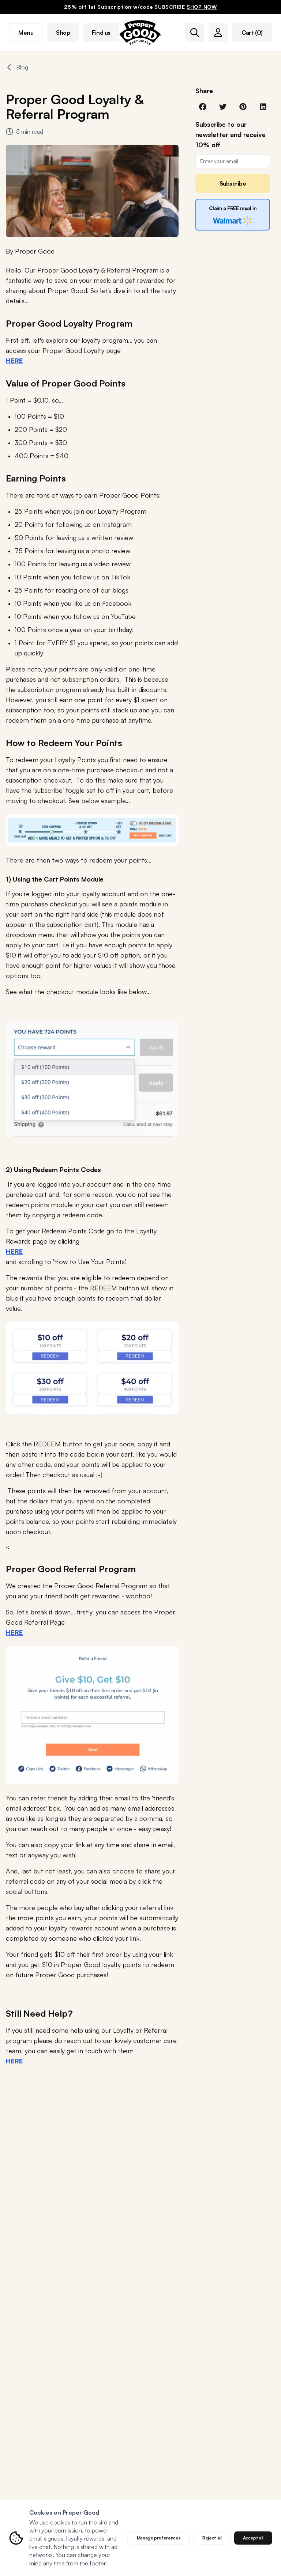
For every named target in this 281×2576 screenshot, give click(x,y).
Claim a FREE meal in (233, 208)
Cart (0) (252, 33)
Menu (26, 33)
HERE (14, 1251)
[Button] (195, 33)
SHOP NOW (202, 7)
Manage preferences (159, 2538)
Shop (63, 33)
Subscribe (233, 183)
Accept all (253, 2538)
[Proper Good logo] (140, 33)
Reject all (212, 2538)
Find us (101, 33)
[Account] (218, 33)
